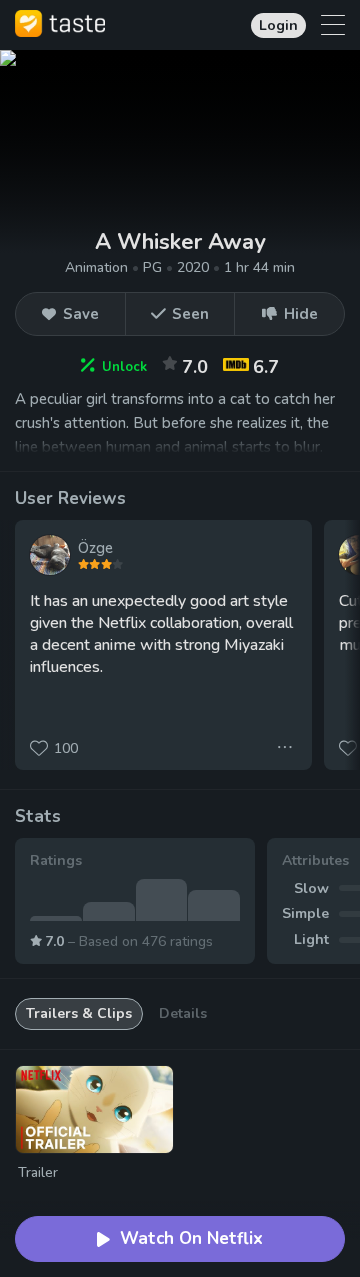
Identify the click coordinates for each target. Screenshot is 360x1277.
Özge (95, 548)
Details (183, 1013)
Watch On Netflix (191, 1238)
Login (278, 25)
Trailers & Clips (79, 1013)
